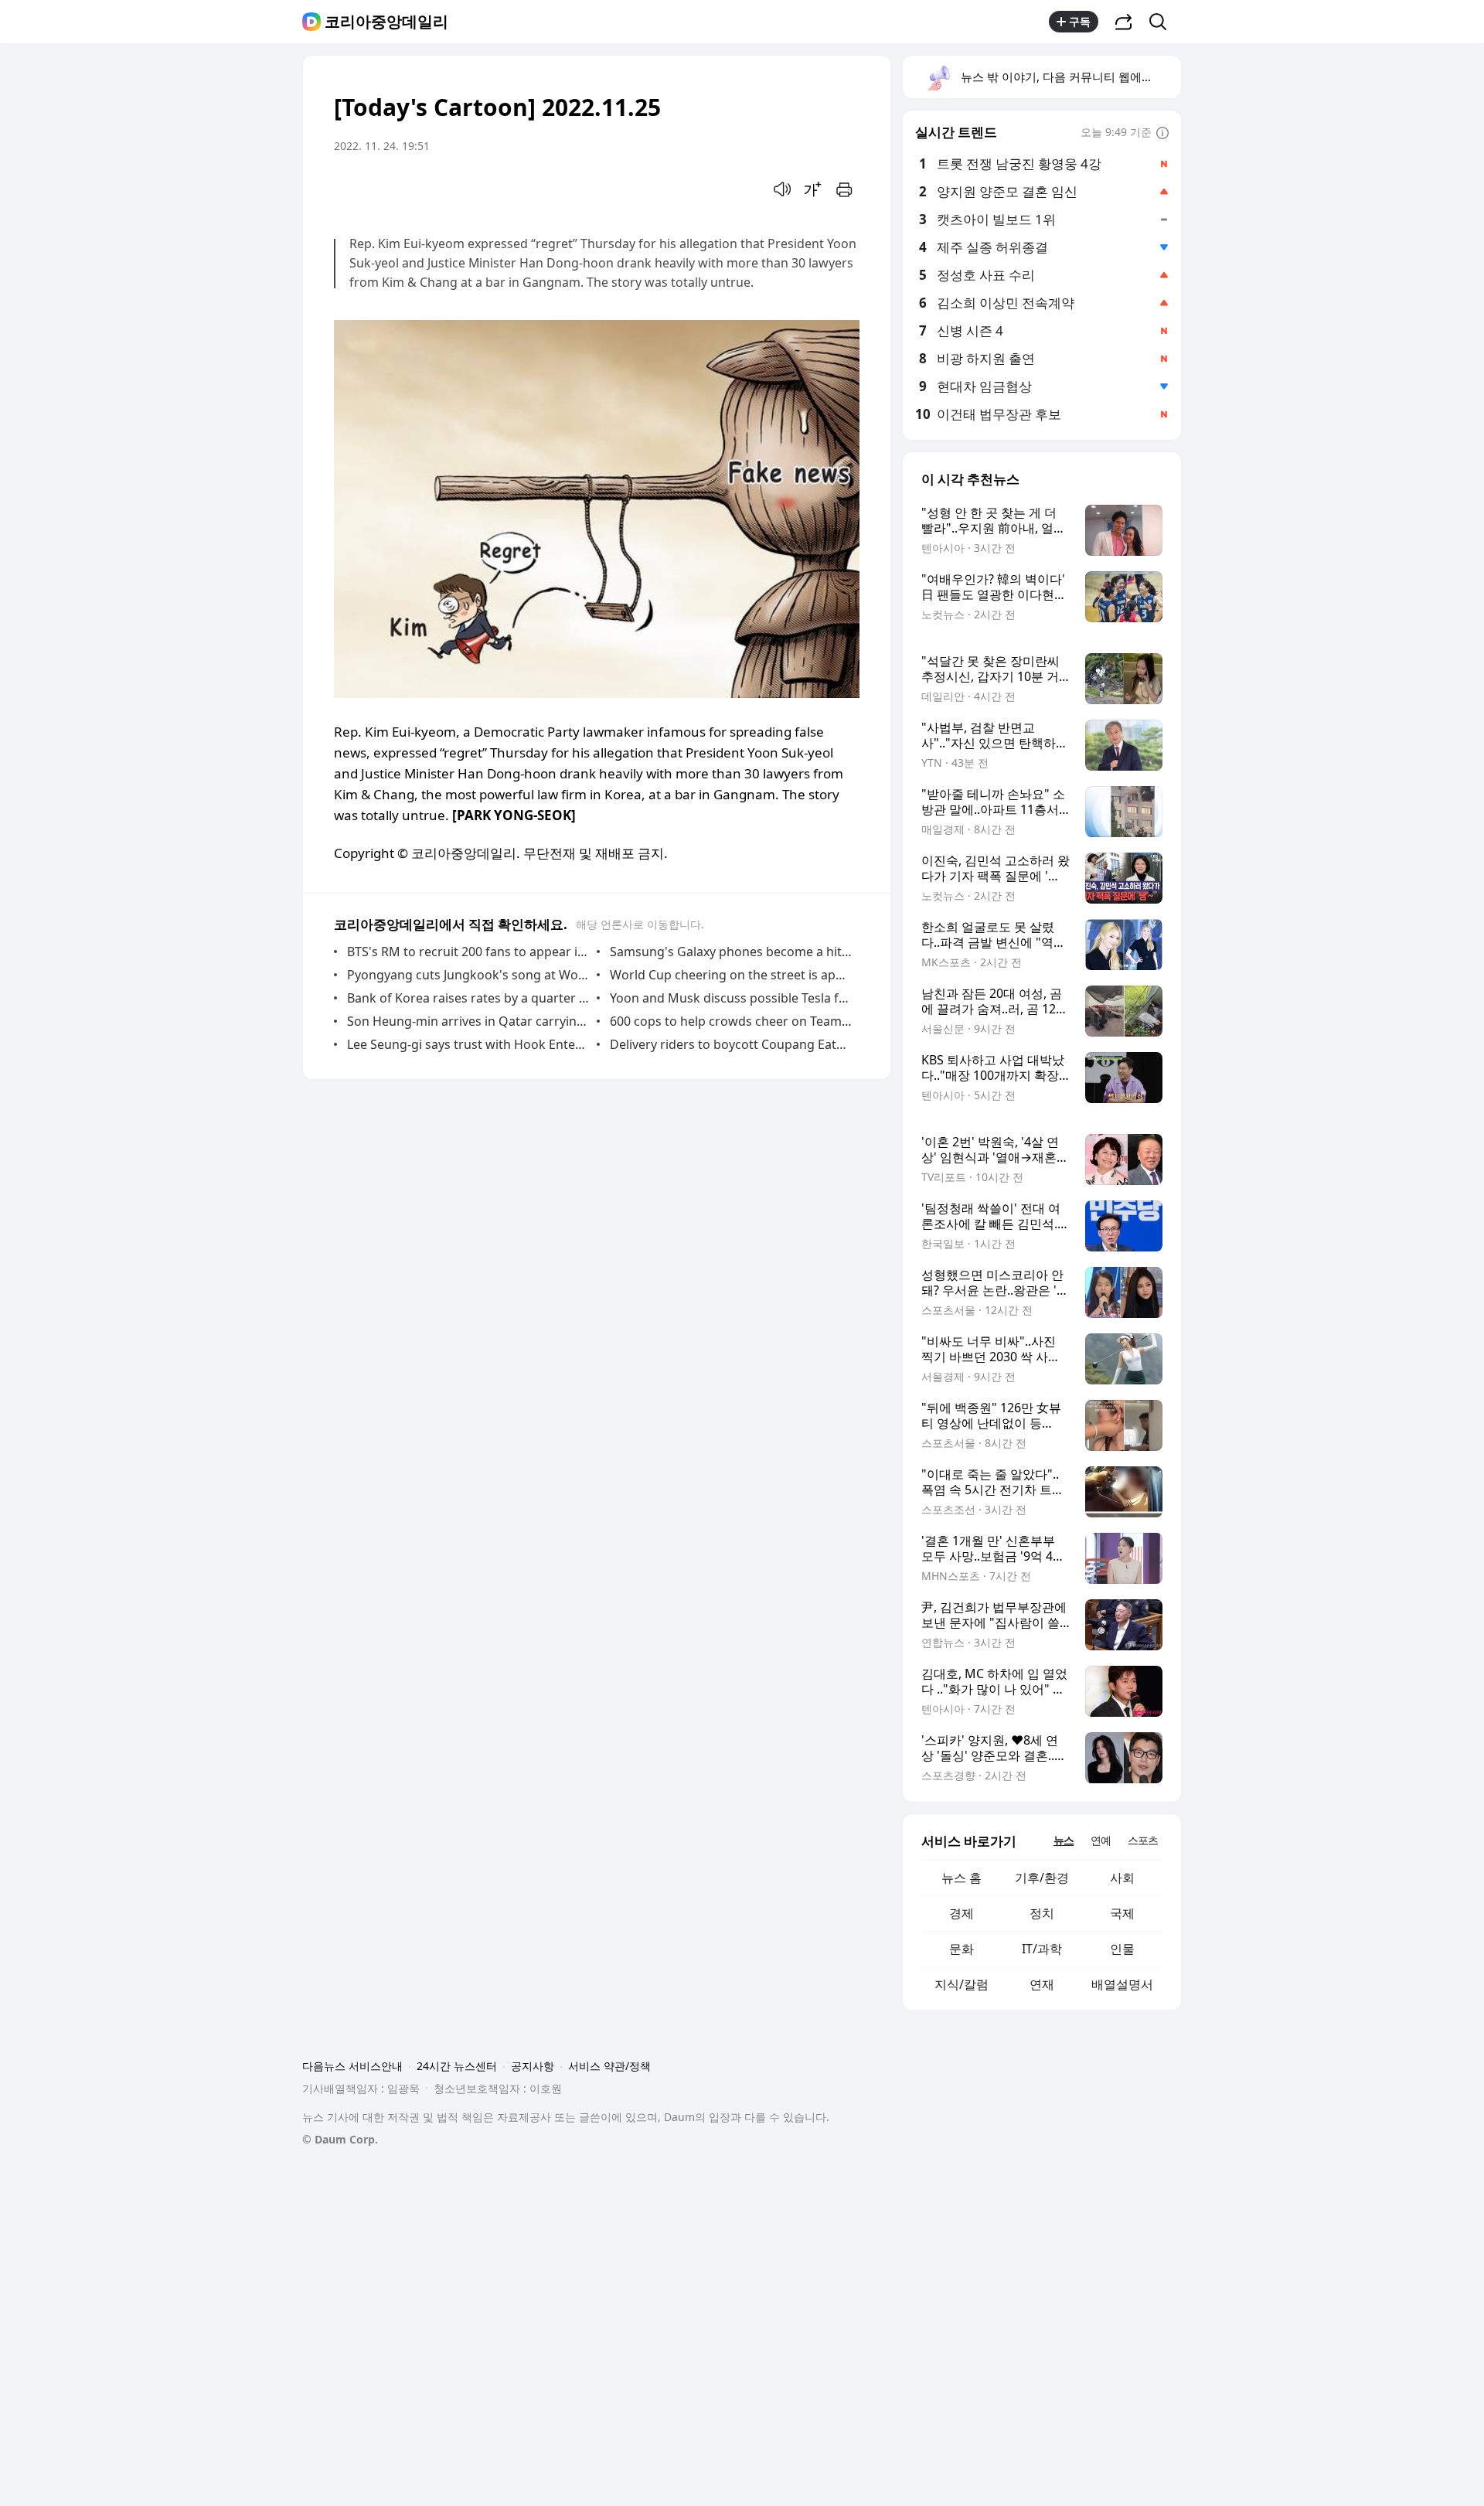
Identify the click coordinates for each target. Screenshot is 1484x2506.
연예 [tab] (1101, 1840)
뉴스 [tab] (1064, 1840)
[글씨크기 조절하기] (813, 189)
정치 (1042, 1913)
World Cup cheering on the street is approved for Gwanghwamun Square (731, 975)
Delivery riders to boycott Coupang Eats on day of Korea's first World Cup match (731, 1044)
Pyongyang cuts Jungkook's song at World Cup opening (468, 975)
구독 (1080, 21)
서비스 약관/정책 (609, 2066)
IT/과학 (1042, 1949)
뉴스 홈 (962, 1878)
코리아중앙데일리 (386, 22)
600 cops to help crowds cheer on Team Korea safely (731, 1021)
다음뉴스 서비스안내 (352, 2066)
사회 (1122, 1878)
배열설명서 (1122, 1984)
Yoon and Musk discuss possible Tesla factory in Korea (731, 998)
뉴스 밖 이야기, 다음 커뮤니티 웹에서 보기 (1070, 77)
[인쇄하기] (844, 189)
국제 (1122, 1913)
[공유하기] (1124, 22)
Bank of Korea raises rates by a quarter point (468, 998)
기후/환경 (1042, 1878)
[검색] (1163, 22)
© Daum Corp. (340, 2139)
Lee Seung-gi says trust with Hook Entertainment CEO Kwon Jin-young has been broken (468, 1044)
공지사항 (533, 2066)
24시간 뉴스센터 (457, 2066)
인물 (1122, 1949)
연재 (1042, 1984)
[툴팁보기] (1162, 134)
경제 (962, 1913)
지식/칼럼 (962, 1984)
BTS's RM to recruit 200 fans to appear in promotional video (468, 952)
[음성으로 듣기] (782, 189)
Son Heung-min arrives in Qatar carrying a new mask (468, 1021)
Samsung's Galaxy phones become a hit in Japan (731, 952)
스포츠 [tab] (1143, 1840)
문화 (962, 1949)
